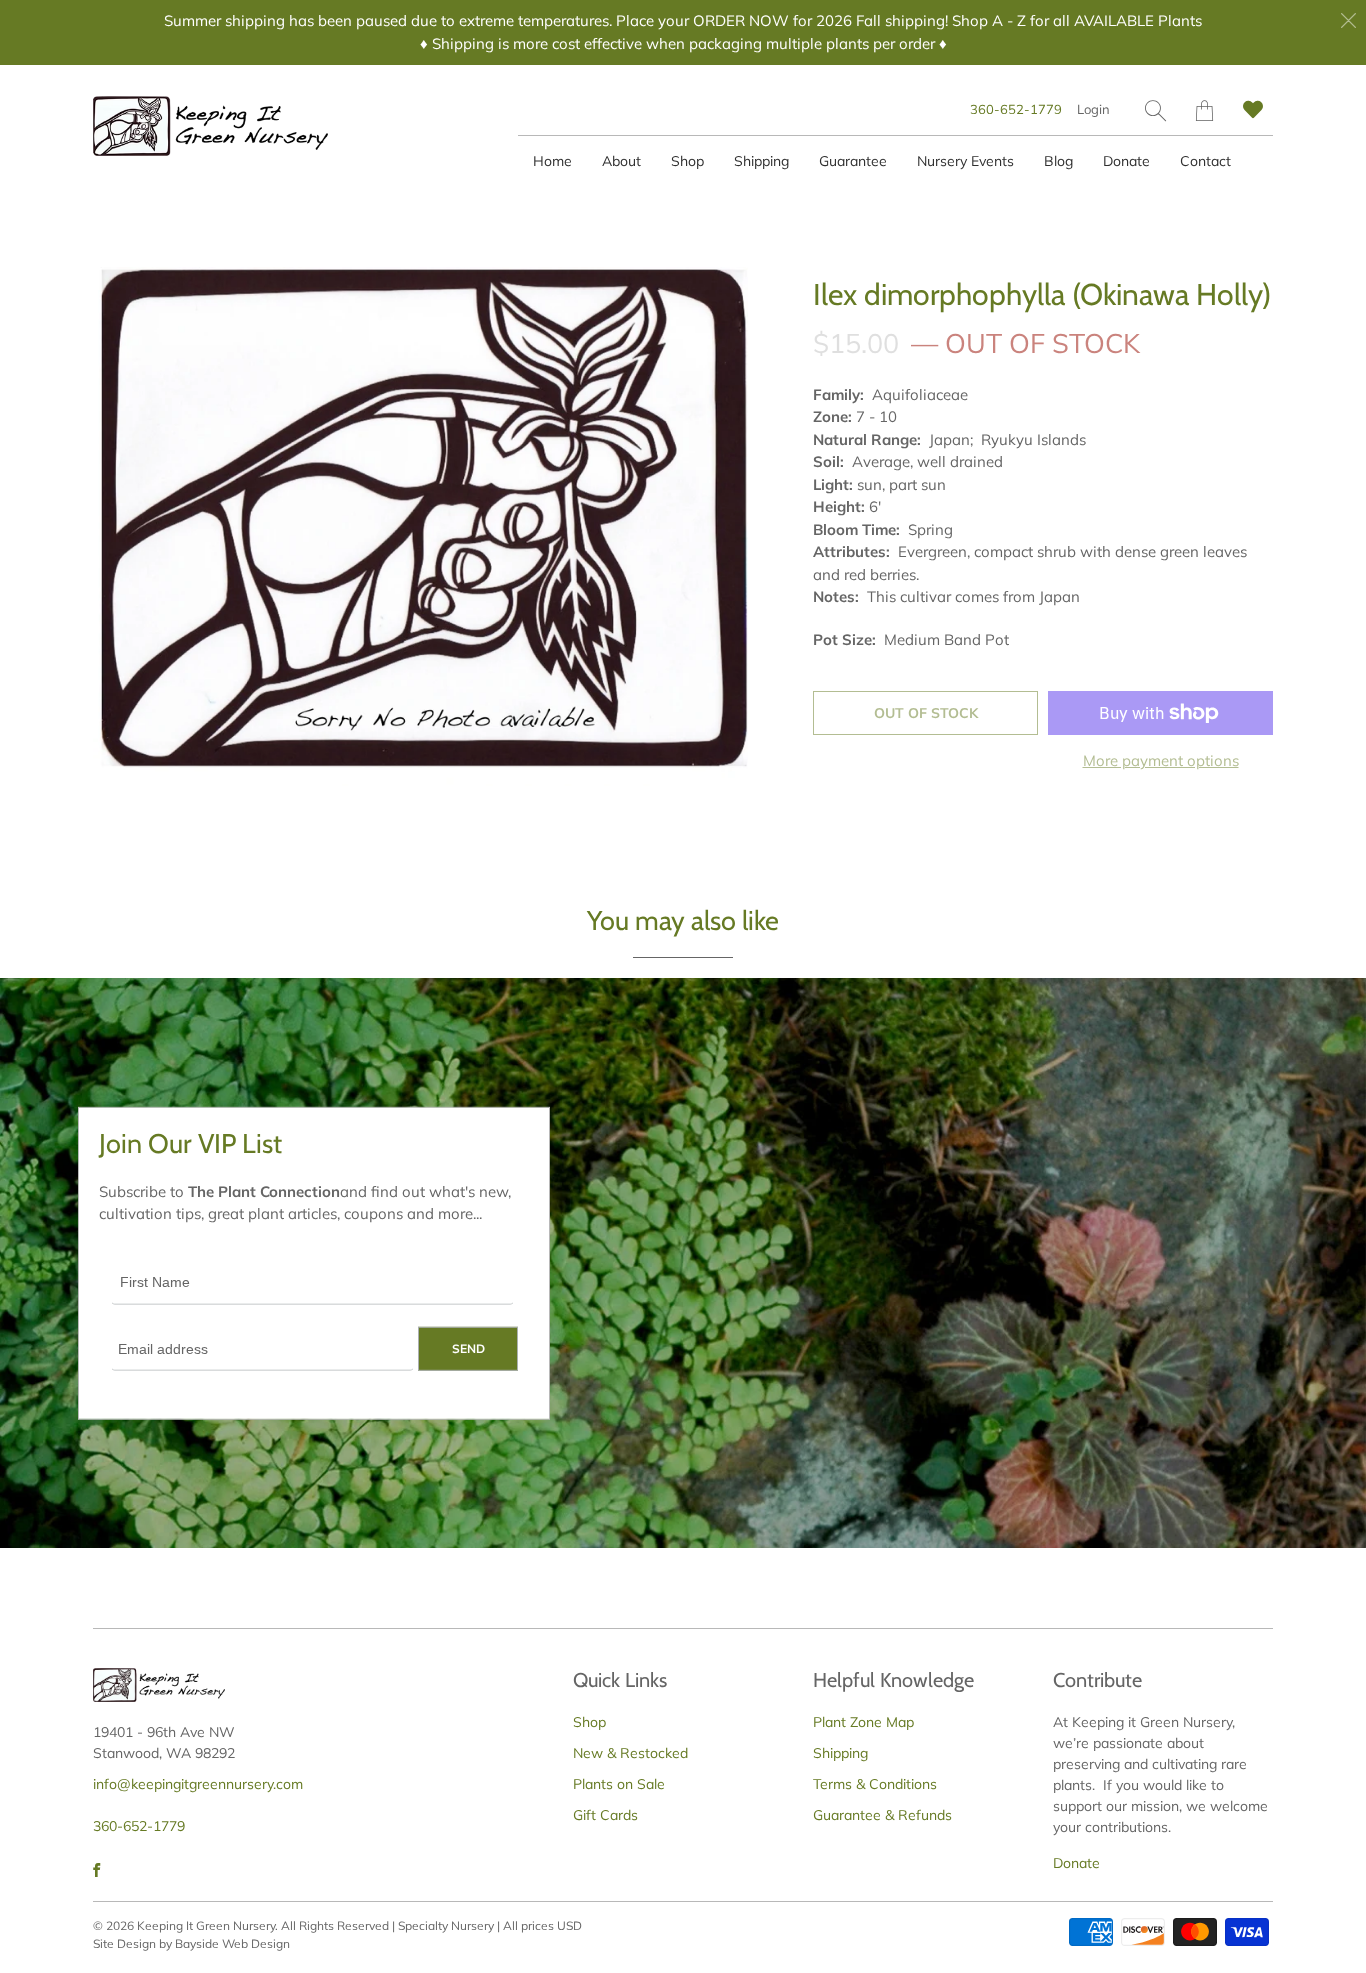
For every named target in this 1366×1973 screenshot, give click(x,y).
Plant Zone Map (863, 1722)
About (621, 161)
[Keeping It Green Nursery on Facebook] (96, 1870)
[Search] (1155, 110)
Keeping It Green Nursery (206, 1925)
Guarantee (853, 161)
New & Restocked (630, 1753)
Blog (1058, 161)
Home (552, 161)
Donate (1126, 161)
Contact (1205, 161)
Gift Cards (605, 1815)
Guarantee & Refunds (882, 1815)
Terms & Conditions (875, 1784)
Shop (687, 161)
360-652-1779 (1016, 109)
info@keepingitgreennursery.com (198, 1784)
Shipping (761, 161)
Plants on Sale (619, 1784)
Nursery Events (965, 161)
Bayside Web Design (232, 1943)
